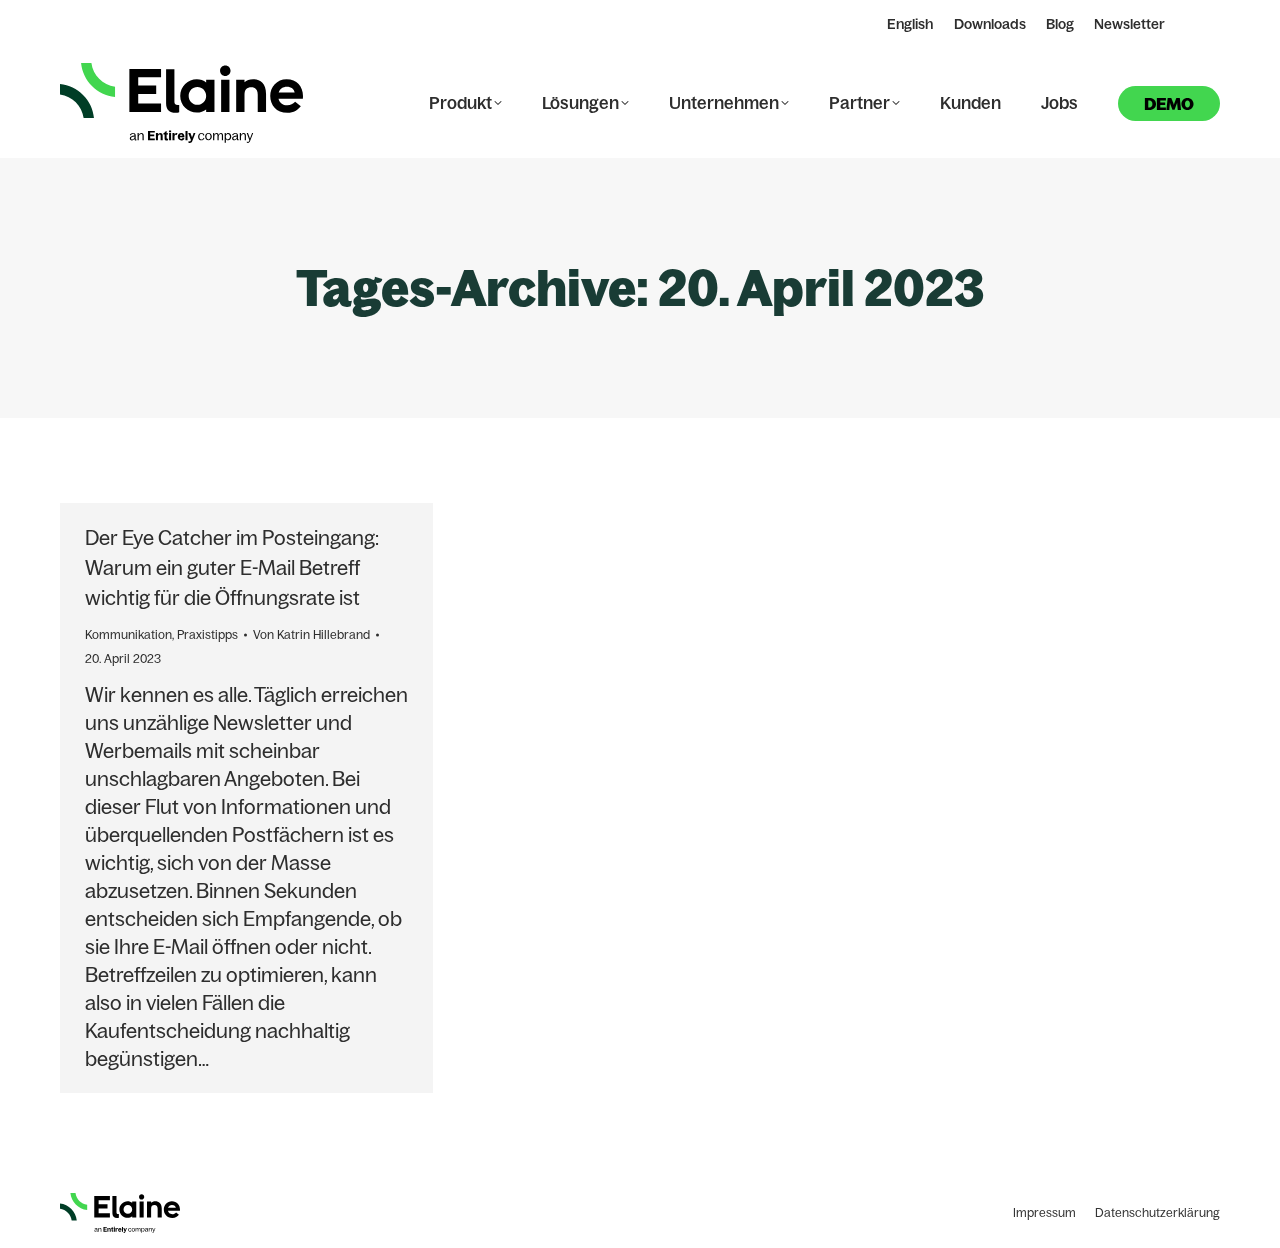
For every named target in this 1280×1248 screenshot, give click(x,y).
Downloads (990, 24)
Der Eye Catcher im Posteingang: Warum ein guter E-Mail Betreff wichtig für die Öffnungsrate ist (232, 567)
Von (311, 634)
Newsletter (1129, 24)
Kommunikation (128, 634)
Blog (1060, 24)
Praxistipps (207, 634)
